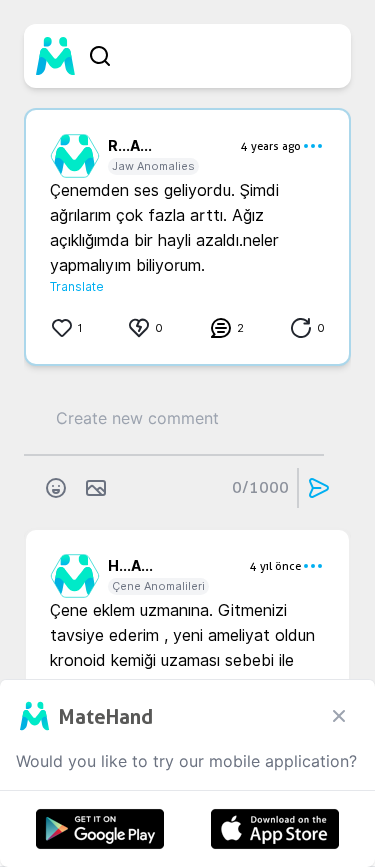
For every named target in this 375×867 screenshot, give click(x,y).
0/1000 (260, 487)
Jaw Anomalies (153, 166)
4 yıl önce (275, 566)
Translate (77, 286)
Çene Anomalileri (158, 586)
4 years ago (271, 146)
